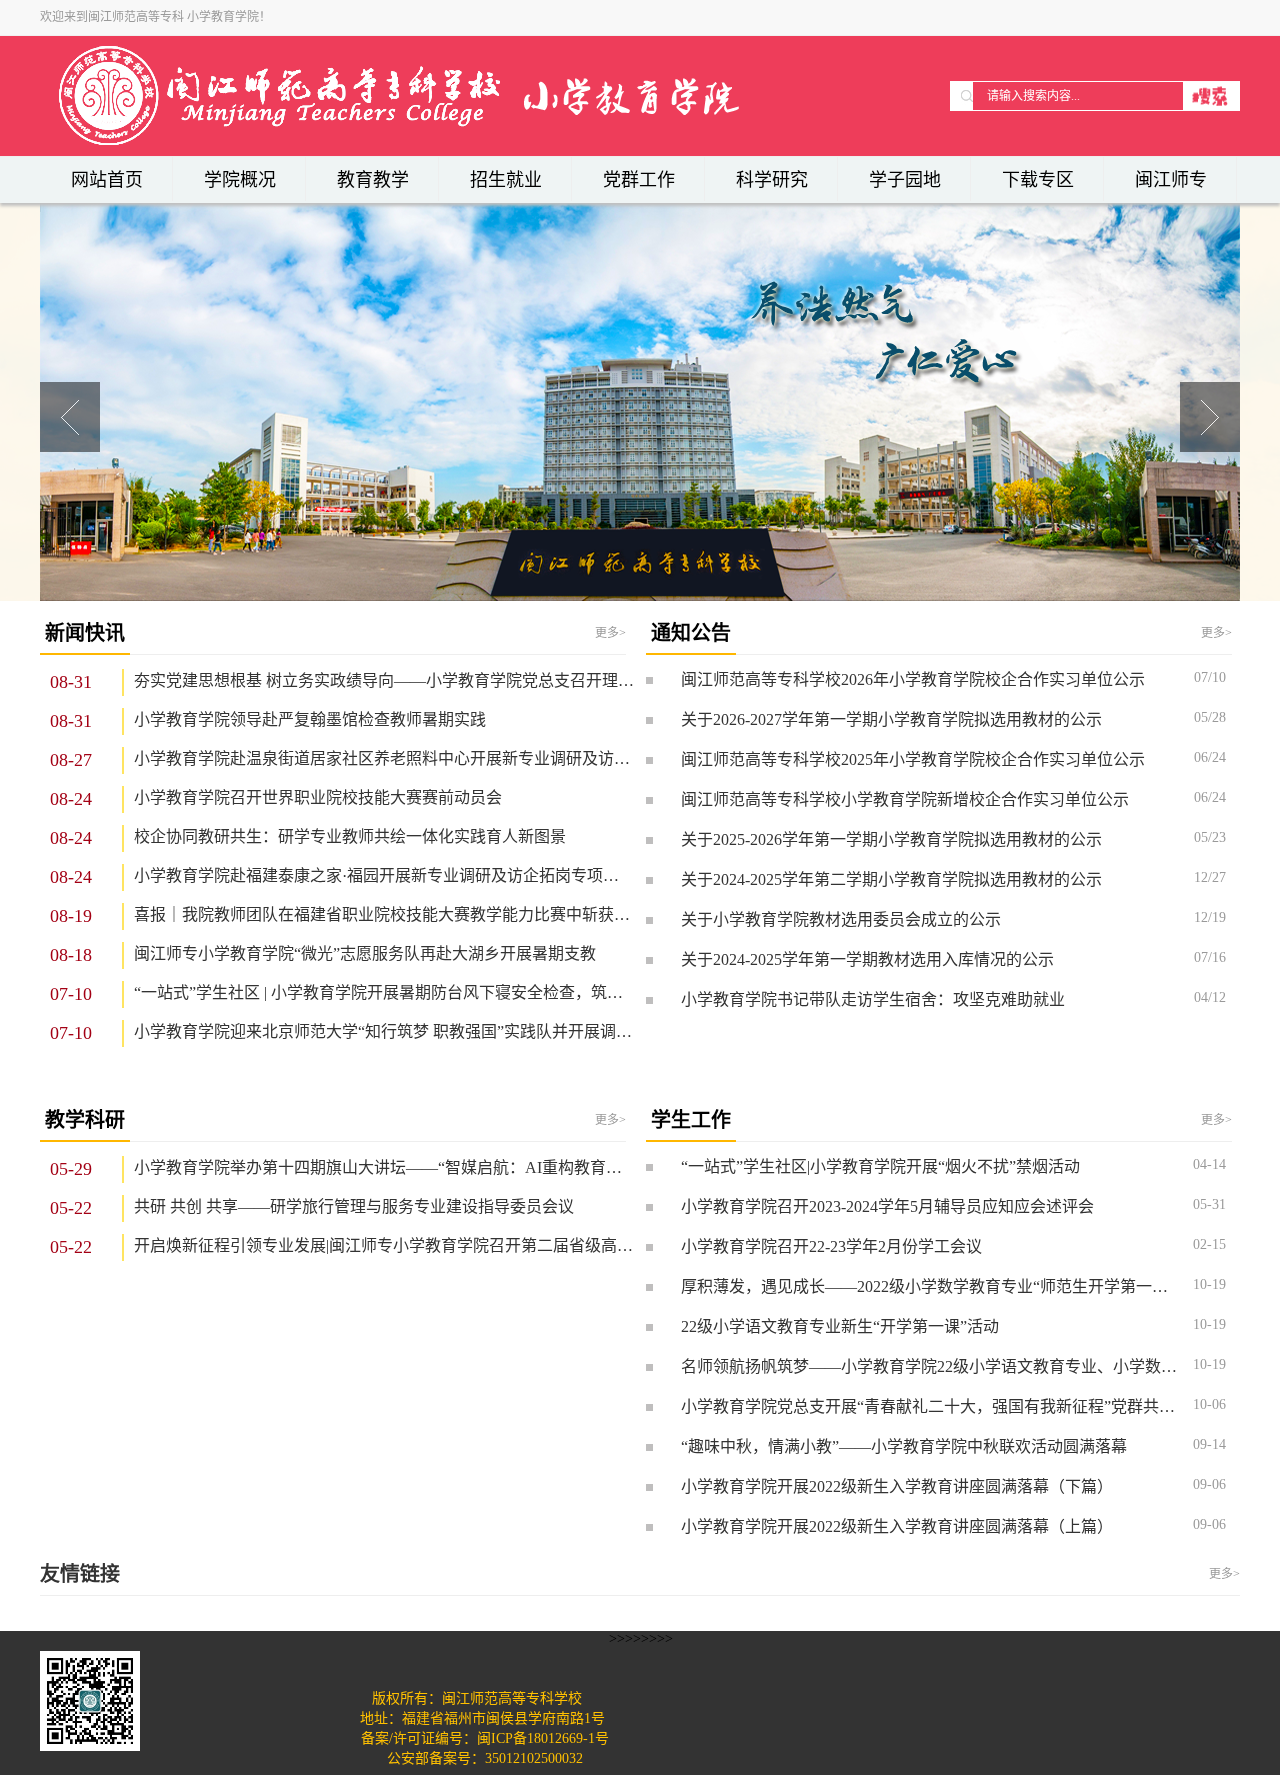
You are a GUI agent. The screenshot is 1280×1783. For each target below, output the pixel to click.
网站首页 (107, 180)
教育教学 (373, 180)
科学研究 (772, 180)
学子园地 (905, 180)
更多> (610, 633)
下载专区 (1038, 180)
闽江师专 (1171, 180)
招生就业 (506, 180)
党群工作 (639, 180)
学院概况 (240, 180)
